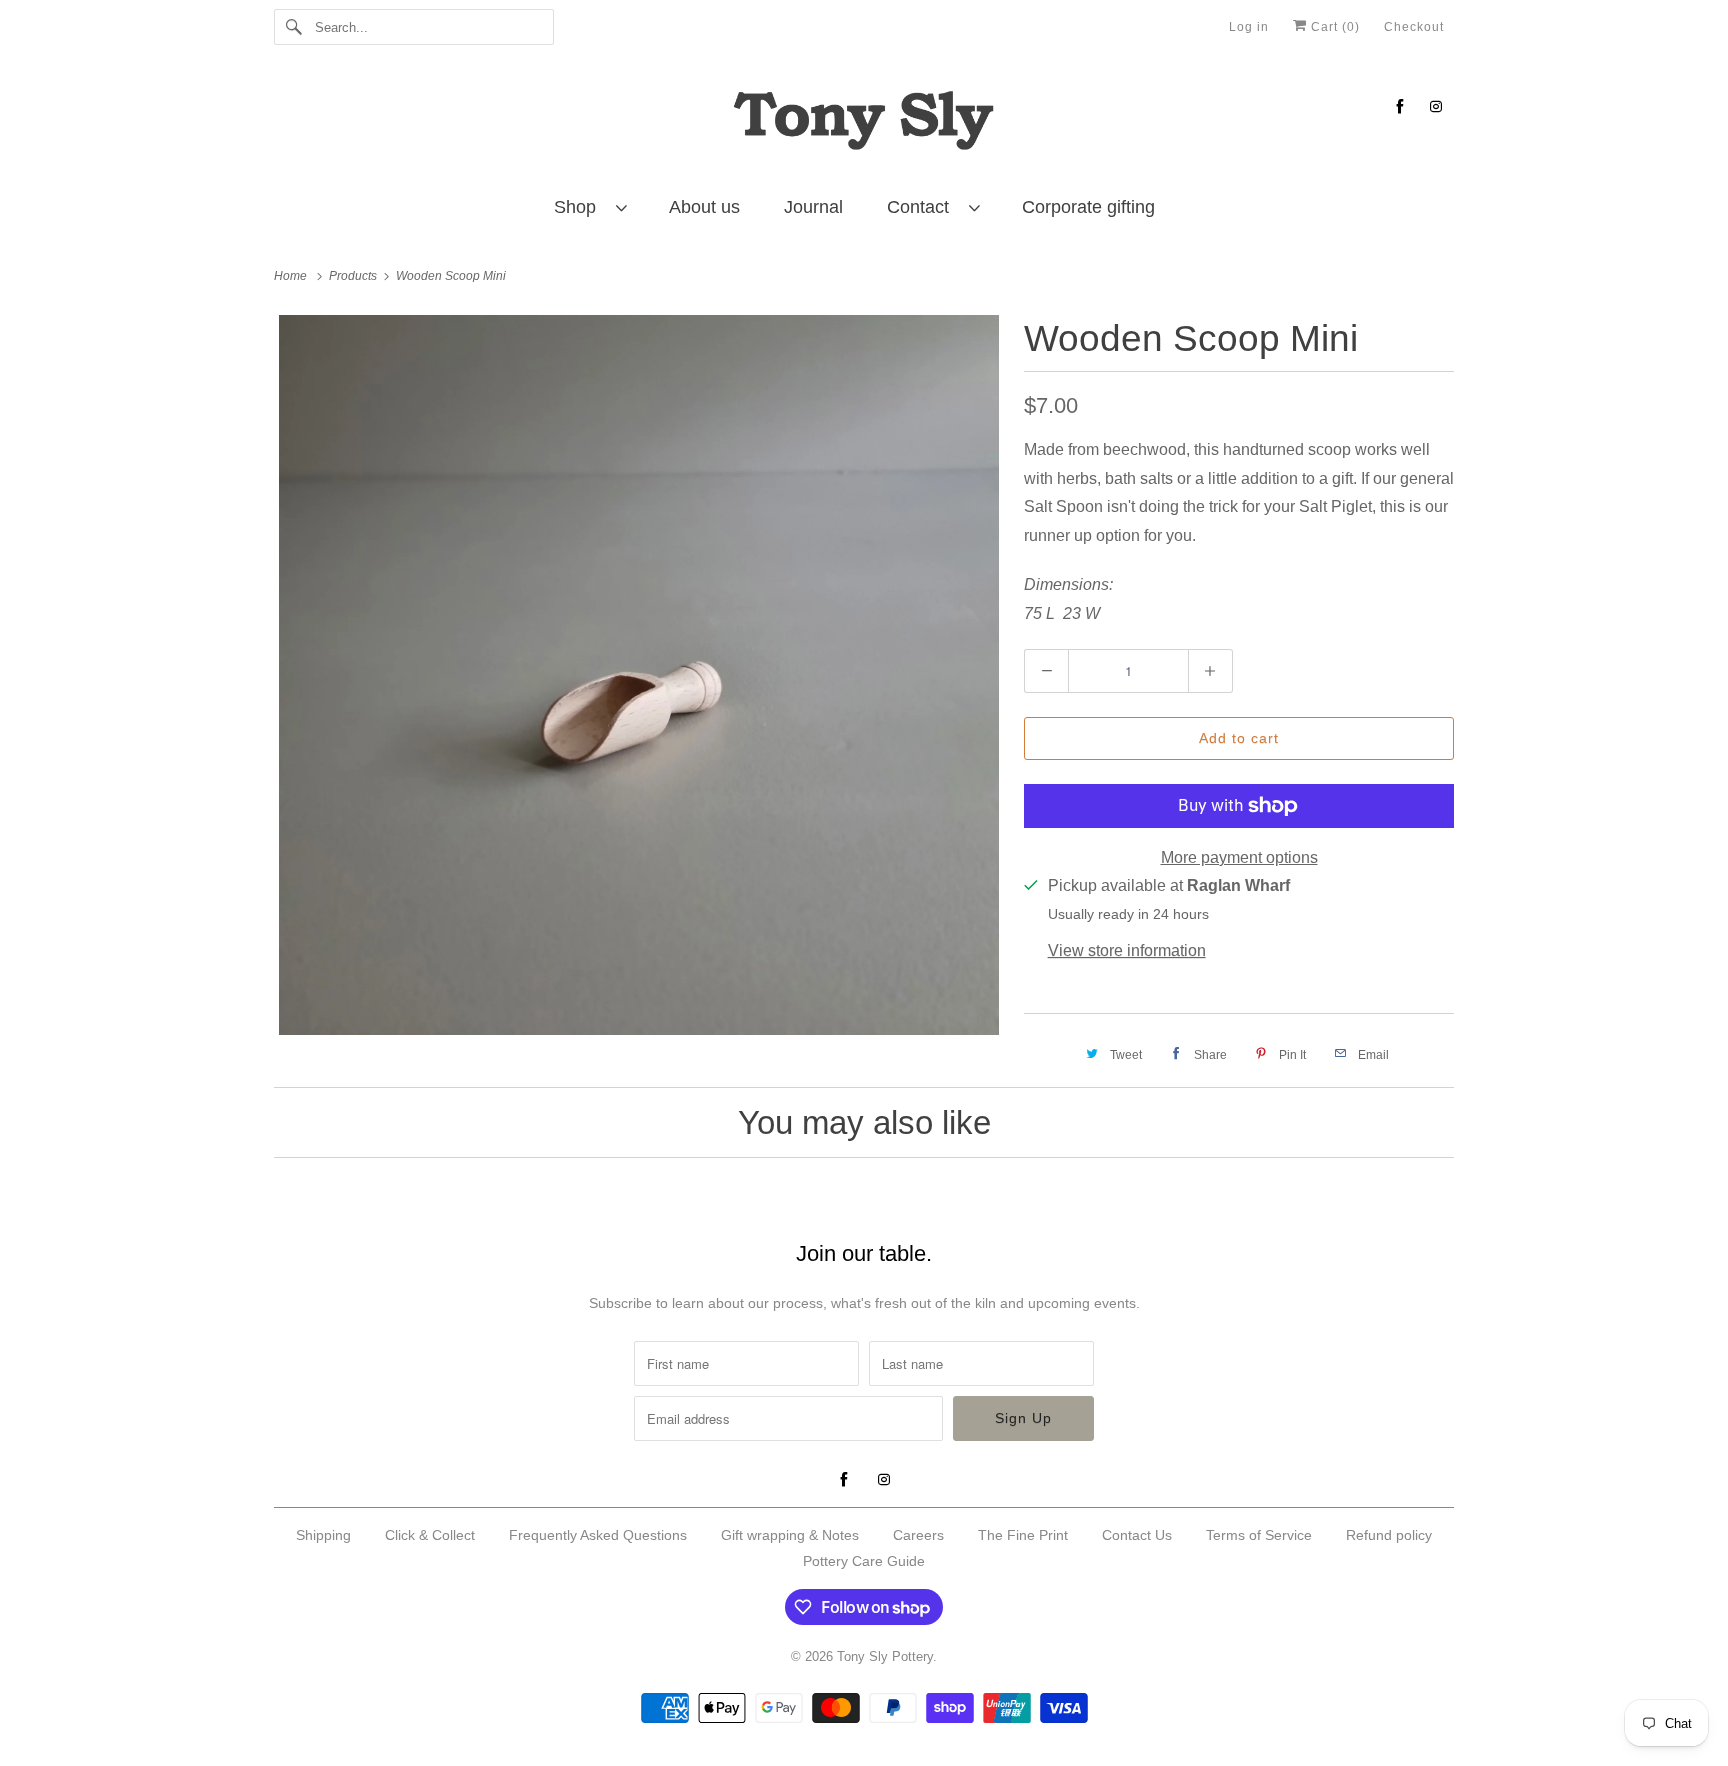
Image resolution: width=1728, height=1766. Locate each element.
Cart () (1333, 27)
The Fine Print (1023, 1535)
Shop (580, 207)
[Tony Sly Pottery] (864, 123)
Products (354, 276)
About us (704, 207)
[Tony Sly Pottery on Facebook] (1400, 106)
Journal (813, 207)
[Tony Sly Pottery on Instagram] (1436, 106)
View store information (1127, 950)
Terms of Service (1259, 1535)
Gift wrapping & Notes (790, 1535)
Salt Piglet (1335, 506)
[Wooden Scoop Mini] (639, 675)
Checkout (1414, 27)
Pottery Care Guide (864, 1561)
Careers (918, 1535)
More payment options (1239, 857)
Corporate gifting (1088, 207)
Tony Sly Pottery (885, 1656)
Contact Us (1137, 1535)
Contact (923, 207)
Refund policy (1389, 1535)
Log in (1249, 27)
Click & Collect (430, 1535)
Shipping (323, 1535)
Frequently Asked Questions (598, 1535)
